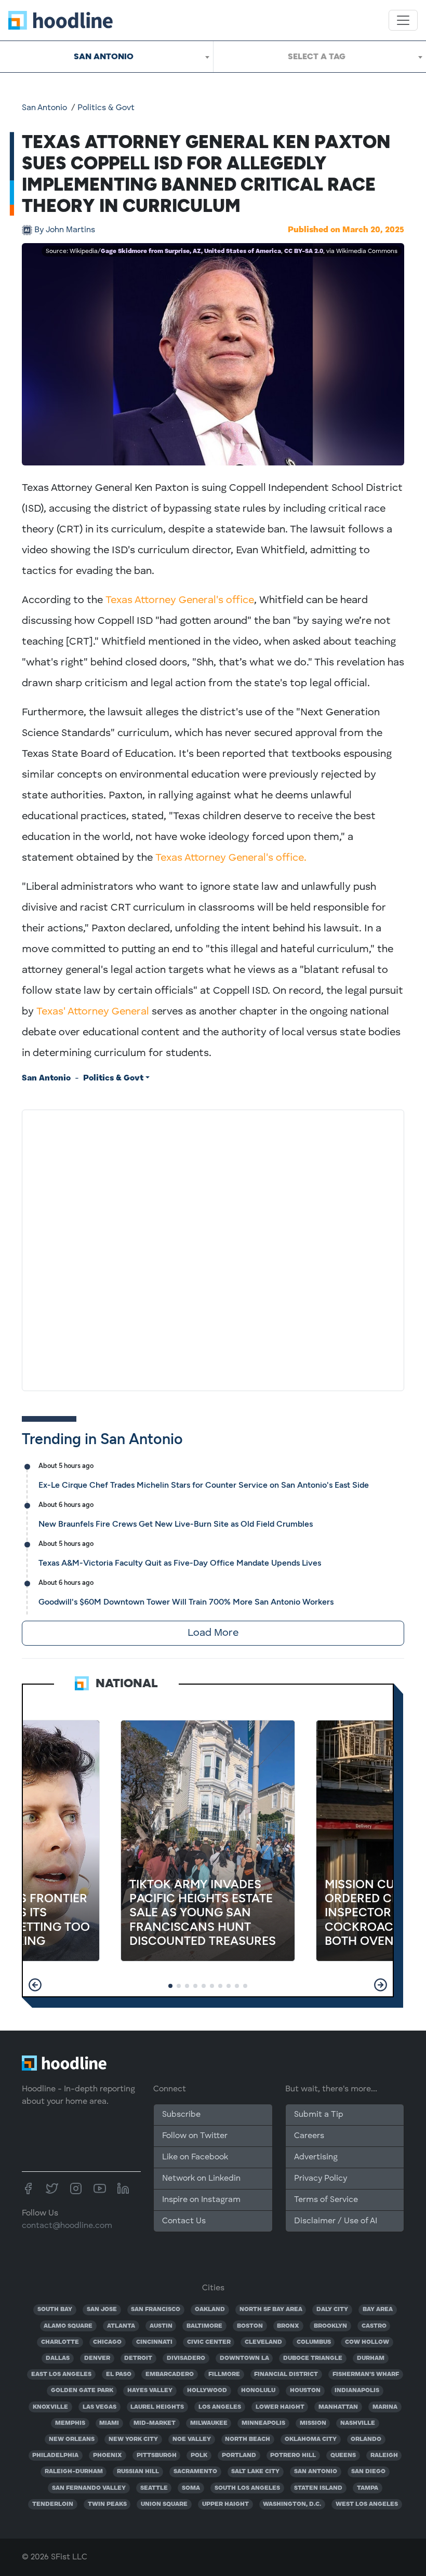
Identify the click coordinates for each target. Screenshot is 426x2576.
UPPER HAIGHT (225, 2504)
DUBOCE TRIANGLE (313, 2358)
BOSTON (250, 2326)
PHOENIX (108, 2455)
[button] (35, 1985)
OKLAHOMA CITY (311, 2439)
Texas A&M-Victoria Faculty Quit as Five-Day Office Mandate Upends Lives (180, 1563)
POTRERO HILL (293, 2455)
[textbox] (320, 57)
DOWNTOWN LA (244, 2358)
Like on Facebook (195, 2157)
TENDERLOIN (53, 2504)
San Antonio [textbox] (104, 56)
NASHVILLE (358, 2423)
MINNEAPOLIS (263, 2423)
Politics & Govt (106, 108)
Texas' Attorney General (93, 1012)
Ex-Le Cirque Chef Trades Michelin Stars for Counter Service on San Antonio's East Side (204, 1485)
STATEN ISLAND (318, 2488)
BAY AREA (378, 2310)
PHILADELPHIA (55, 2455)
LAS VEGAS (99, 2407)
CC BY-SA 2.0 (304, 251)
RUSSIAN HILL (138, 2472)
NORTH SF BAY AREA (271, 2310)
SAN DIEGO (368, 2472)
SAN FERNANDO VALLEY (89, 2488)
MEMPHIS (70, 2423)
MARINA (385, 2407)
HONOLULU (258, 2391)
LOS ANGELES (220, 2407)
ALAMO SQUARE (68, 2326)
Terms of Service (326, 2200)
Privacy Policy (321, 2179)
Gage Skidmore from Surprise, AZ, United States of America (191, 251)
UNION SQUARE (164, 2504)
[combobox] (106, 57)
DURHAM (371, 2358)
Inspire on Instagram (201, 2200)
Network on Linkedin (201, 2179)
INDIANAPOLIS (357, 2391)
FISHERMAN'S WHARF (366, 2374)
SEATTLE (154, 2488)
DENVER (97, 2358)
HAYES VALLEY (150, 2391)
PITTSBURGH (157, 2455)
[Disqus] (213, 1248)
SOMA (191, 2488)
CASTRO (374, 2326)
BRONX (288, 2326)
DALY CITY (332, 2310)
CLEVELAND (263, 2342)
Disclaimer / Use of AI (336, 2221)
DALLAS (58, 2358)
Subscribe (181, 2115)
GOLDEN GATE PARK (82, 2391)
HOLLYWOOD (207, 2391)
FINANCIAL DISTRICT (286, 2374)
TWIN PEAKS (107, 2504)
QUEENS (343, 2455)
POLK (199, 2455)
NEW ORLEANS (72, 2439)
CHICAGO (107, 2342)
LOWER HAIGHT (280, 2407)
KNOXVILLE (50, 2407)
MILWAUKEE (209, 2423)
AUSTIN (161, 2326)
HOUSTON (305, 2391)
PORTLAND (239, 2455)
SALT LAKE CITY (255, 2472)
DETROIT (138, 2358)
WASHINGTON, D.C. (292, 2504)
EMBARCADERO (170, 2374)
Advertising (316, 2157)
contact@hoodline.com (67, 2226)
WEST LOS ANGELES (367, 2504)
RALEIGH (384, 2455)
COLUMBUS (314, 2342)
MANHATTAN (338, 2407)
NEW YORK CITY (133, 2439)
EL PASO (119, 2374)
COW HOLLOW (367, 2342)
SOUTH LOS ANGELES (247, 2488)
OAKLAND (210, 2310)
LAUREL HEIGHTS (157, 2407)
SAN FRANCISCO (156, 2310)
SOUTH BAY (55, 2310)
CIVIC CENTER (209, 2342)
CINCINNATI (154, 2342)
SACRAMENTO (195, 2472)
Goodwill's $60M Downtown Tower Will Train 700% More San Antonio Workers (186, 1602)
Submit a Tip (318, 2115)
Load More (213, 1633)
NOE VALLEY (192, 2439)
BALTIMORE (204, 2326)
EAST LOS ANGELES (61, 2374)
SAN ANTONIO (316, 2472)
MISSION (313, 2423)
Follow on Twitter (195, 2136)
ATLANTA (121, 2326)
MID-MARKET (155, 2423)
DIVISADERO (186, 2358)
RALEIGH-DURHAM (74, 2472)
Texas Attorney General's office (180, 600)
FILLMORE (224, 2374)
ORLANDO (366, 2439)
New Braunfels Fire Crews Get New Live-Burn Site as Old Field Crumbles (176, 1524)
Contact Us (184, 2221)
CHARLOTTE (60, 2342)
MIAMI (109, 2423)
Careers (309, 2136)
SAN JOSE (102, 2310)
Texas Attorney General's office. (231, 858)
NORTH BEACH (248, 2439)
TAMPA (368, 2488)
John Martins (65, 230)
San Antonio (44, 108)
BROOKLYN (330, 2326)
